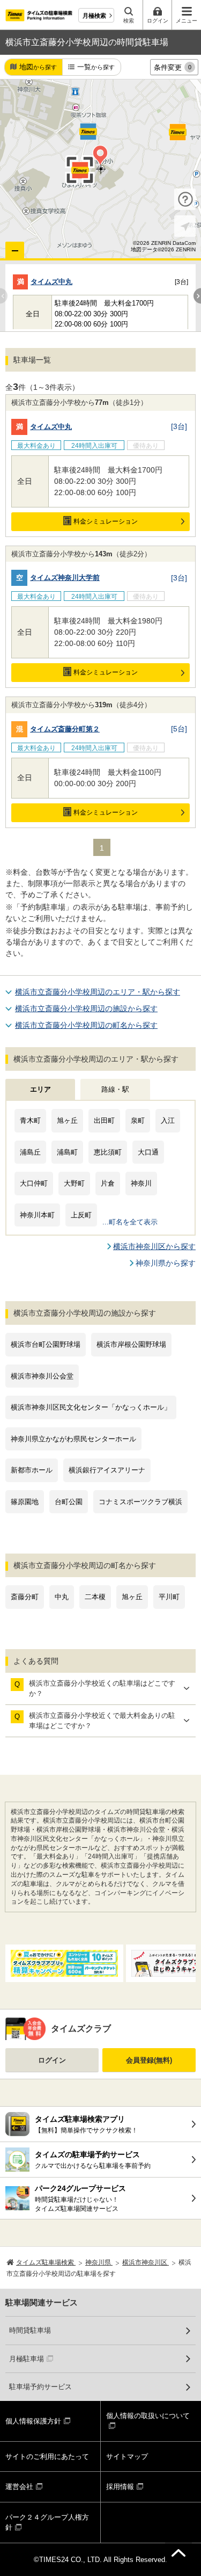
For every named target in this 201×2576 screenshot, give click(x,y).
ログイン (52, 2060)
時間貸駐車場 (30, 2330)
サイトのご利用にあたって (47, 2457)
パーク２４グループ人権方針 (47, 2523)
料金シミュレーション (106, 521)
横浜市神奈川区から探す (154, 1246)
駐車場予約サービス (40, 2387)
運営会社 (19, 2487)
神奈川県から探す (166, 1263)
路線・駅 (115, 1089)
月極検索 (94, 16)
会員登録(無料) (149, 2060)
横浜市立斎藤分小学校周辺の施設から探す (86, 1008)
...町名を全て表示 (130, 1222)
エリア (40, 1089)
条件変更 (173, 67)
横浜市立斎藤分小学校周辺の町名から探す (86, 1025)
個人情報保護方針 (33, 2421)
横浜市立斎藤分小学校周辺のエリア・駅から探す (98, 992)
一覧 (96, 67)
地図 (38, 67)
